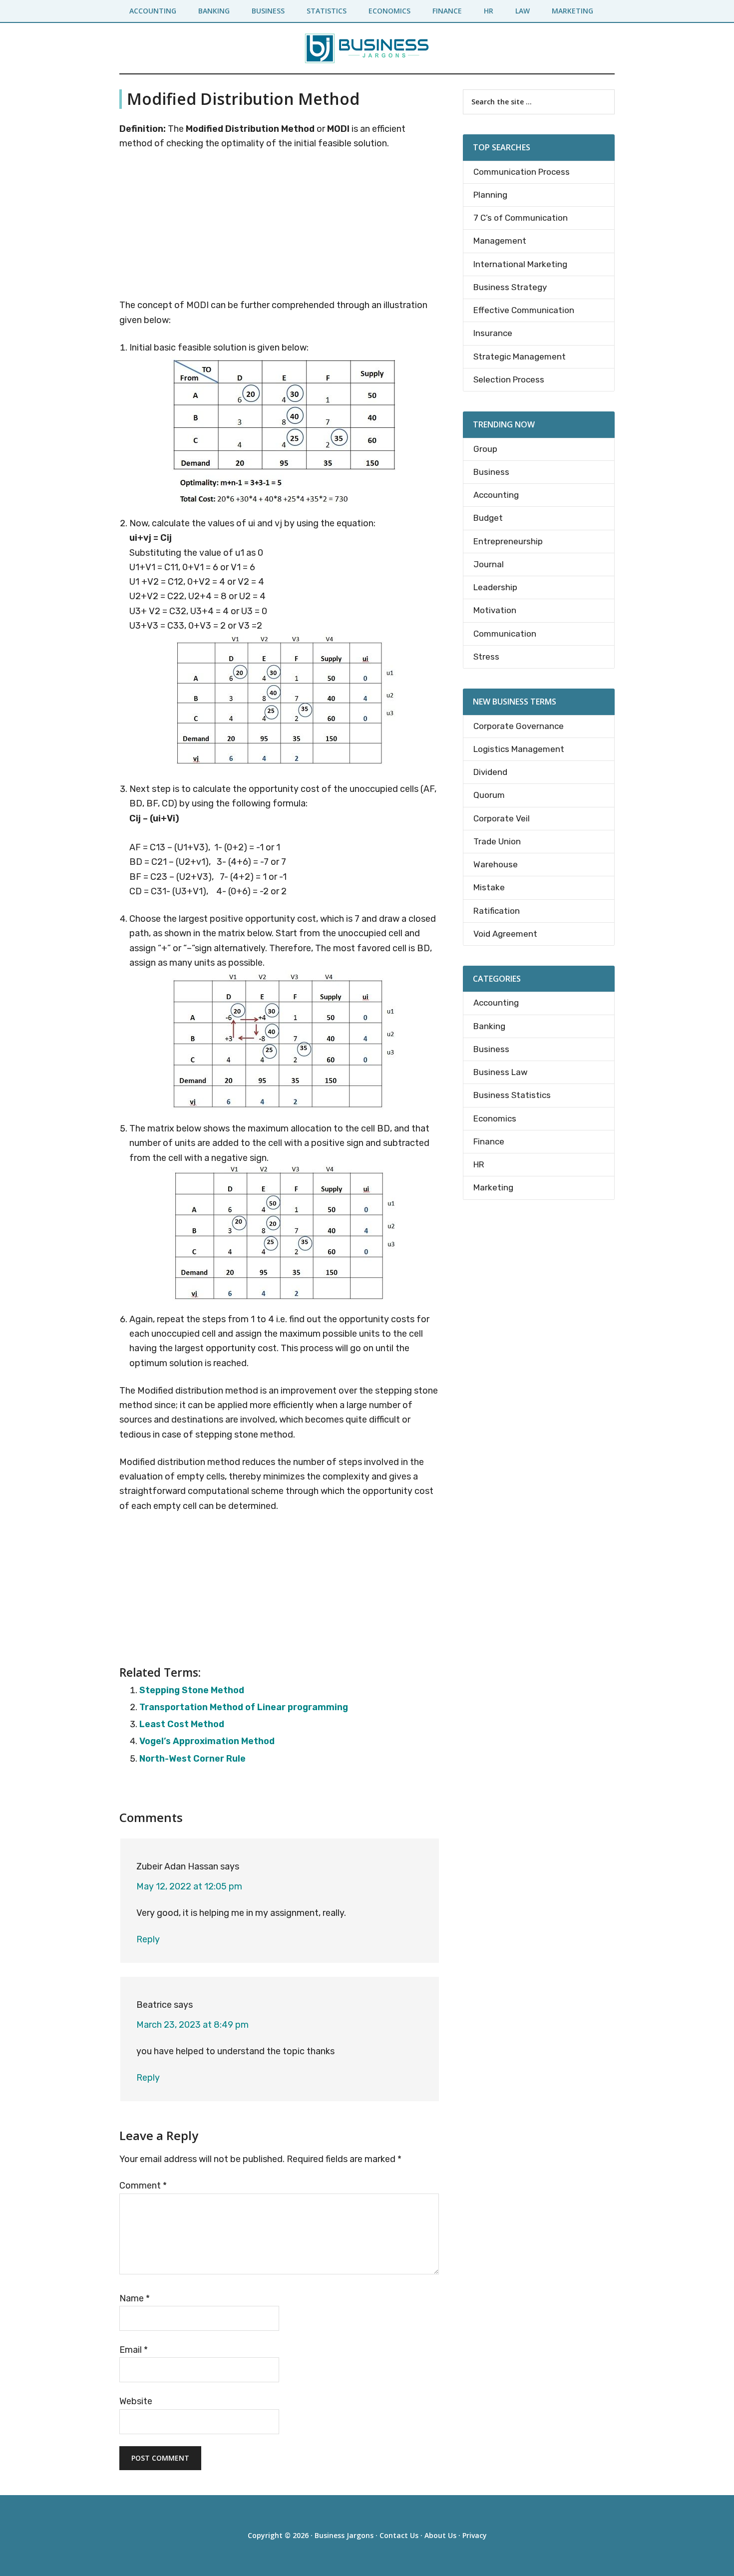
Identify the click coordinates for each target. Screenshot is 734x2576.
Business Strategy (510, 287)
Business (491, 472)
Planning (490, 195)
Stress (486, 657)
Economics (495, 1118)
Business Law (501, 1072)
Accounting (496, 495)
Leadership (495, 587)
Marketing (493, 1187)
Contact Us (399, 2535)
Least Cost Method (182, 1724)
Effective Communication (524, 310)
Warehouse (496, 864)
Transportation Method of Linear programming (244, 1707)
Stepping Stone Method (192, 1690)
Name (135, 2298)
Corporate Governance (519, 726)
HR (479, 1164)
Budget (488, 518)
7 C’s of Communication (521, 218)
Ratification (497, 911)
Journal (489, 564)
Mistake (489, 887)
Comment (143, 2186)
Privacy (475, 2535)
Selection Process (509, 379)
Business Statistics (512, 1095)
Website (136, 2401)
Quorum (489, 795)
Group (485, 449)
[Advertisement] (279, 226)
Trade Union (497, 841)
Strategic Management (520, 357)
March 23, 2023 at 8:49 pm (192, 2025)
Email (134, 2350)
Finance (489, 1141)
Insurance (493, 333)
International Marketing (520, 264)
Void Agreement (505, 934)
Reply (148, 1939)
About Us (440, 2535)
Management (500, 241)
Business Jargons (344, 2535)
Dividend (490, 772)
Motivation (495, 610)
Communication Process (522, 172)
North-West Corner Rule (192, 1759)
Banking (489, 1026)
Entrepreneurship (508, 541)
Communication (505, 634)
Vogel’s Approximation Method (207, 1741)
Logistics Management (519, 749)
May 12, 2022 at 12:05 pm (189, 1886)
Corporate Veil (502, 818)
